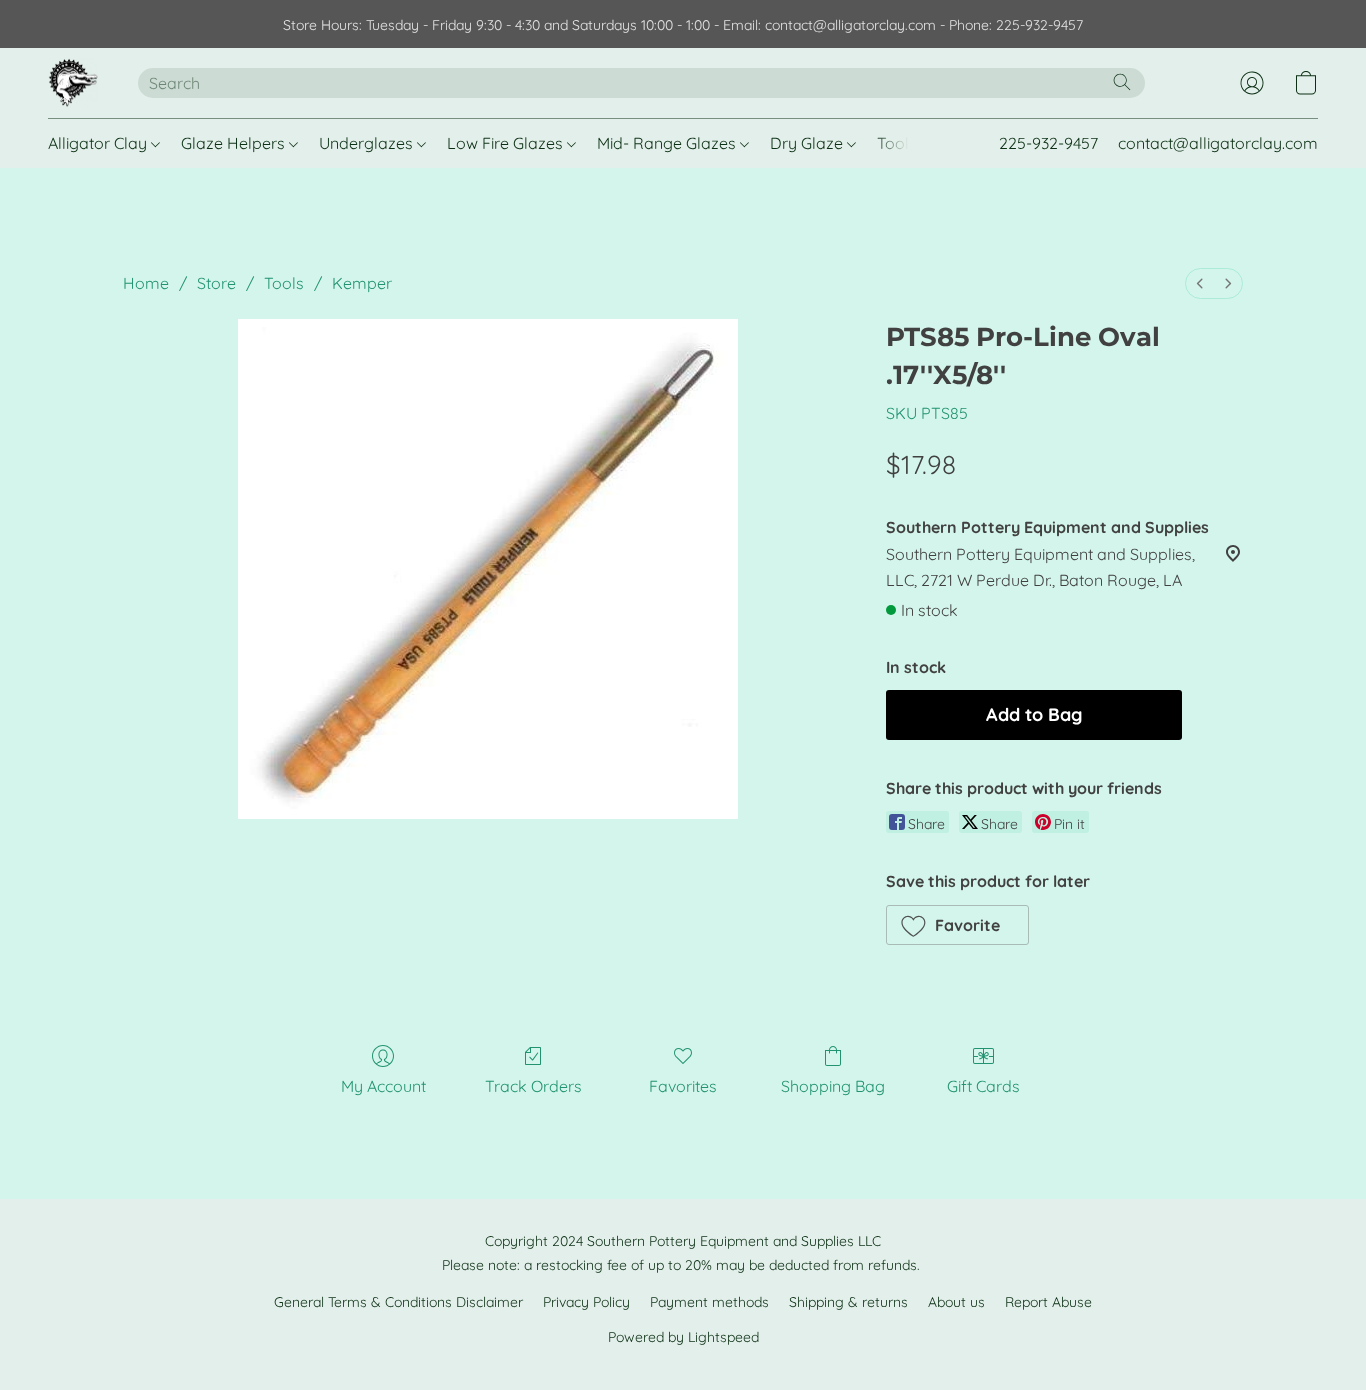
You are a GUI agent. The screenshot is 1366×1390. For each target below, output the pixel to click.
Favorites (683, 1086)
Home (146, 283)
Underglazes (368, 143)
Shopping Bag (833, 1086)
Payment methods (709, 1302)
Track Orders (533, 1086)
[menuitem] (1200, 283)
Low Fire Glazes (507, 143)
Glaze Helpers (235, 143)
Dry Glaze (808, 143)
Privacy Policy (586, 1302)
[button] (73, 83)
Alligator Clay (99, 143)
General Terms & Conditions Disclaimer (398, 1302)
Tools (899, 143)
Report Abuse (1048, 1302)
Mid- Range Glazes (668, 143)
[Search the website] (1122, 82)
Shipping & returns (848, 1302)
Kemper (362, 283)
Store (216, 283)
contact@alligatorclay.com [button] (1218, 143)
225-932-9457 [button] (1048, 143)
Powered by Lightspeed (683, 1337)
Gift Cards (983, 1086)
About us (956, 1302)
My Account (383, 1086)
